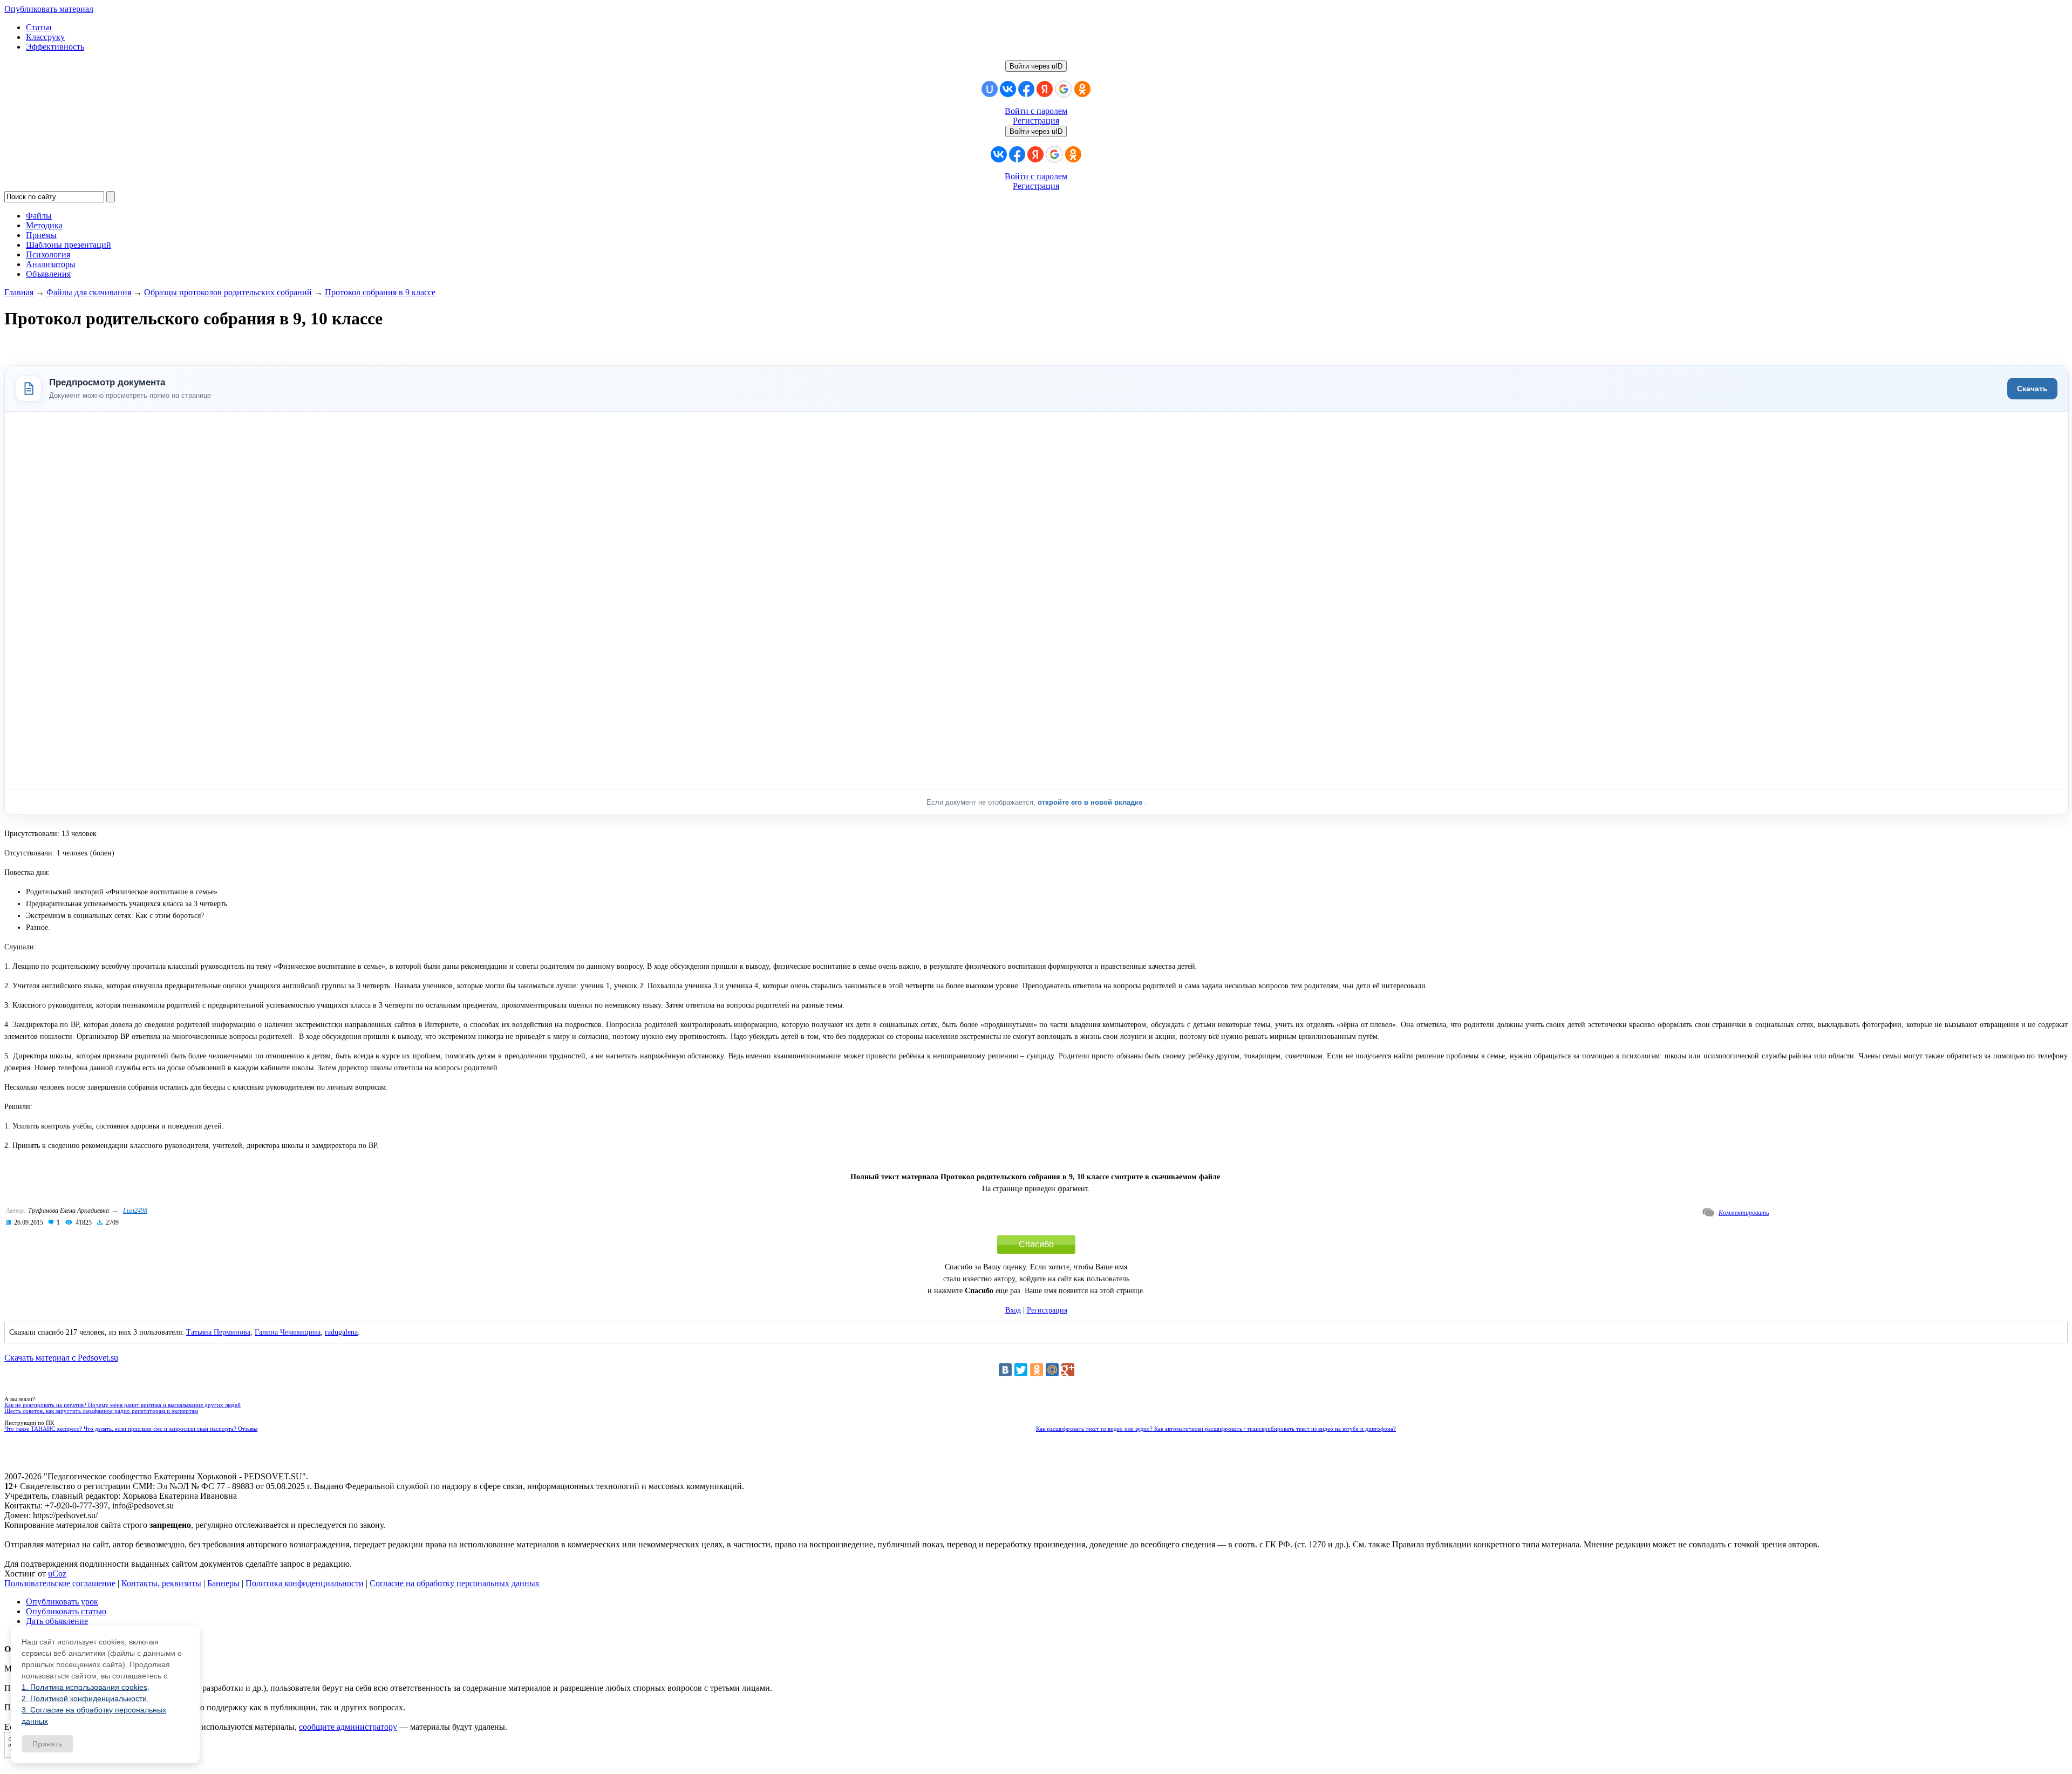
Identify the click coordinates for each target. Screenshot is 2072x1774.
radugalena (341, 1332)
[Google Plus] (1068, 1370)
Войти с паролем (1036, 111)
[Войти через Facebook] (1026, 89)
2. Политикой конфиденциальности (84, 1698)
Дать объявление (57, 1621)
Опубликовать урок (62, 1602)
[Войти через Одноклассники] (1082, 89)
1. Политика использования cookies (84, 1687)
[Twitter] (1021, 1370)
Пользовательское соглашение (60, 1583)
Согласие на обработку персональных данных (455, 1583)
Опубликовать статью (66, 1611)
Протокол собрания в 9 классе (380, 292)
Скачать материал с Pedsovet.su (61, 1358)
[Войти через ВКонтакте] (1008, 89)
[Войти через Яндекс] (1045, 89)
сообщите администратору (348, 1727)
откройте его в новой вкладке (1091, 802)
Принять (47, 1744)
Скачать (2032, 389)
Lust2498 (135, 1211)
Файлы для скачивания (89, 292)
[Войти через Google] (1064, 89)
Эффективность (55, 47)
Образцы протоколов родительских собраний (228, 292)
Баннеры (223, 1583)
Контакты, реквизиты (161, 1583)
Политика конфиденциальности (305, 1583)
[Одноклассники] (1037, 1370)
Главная (19, 292)
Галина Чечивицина (288, 1332)
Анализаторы (51, 264)
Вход (1013, 1310)
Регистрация (1036, 121)
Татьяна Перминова (218, 1332)
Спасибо (1036, 1244)
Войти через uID (1036, 66)
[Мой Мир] (1052, 1370)
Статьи (39, 27)
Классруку (45, 37)
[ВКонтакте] (1005, 1370)
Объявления (48, 274)
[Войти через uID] (990, 89)
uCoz (57, 1574)
